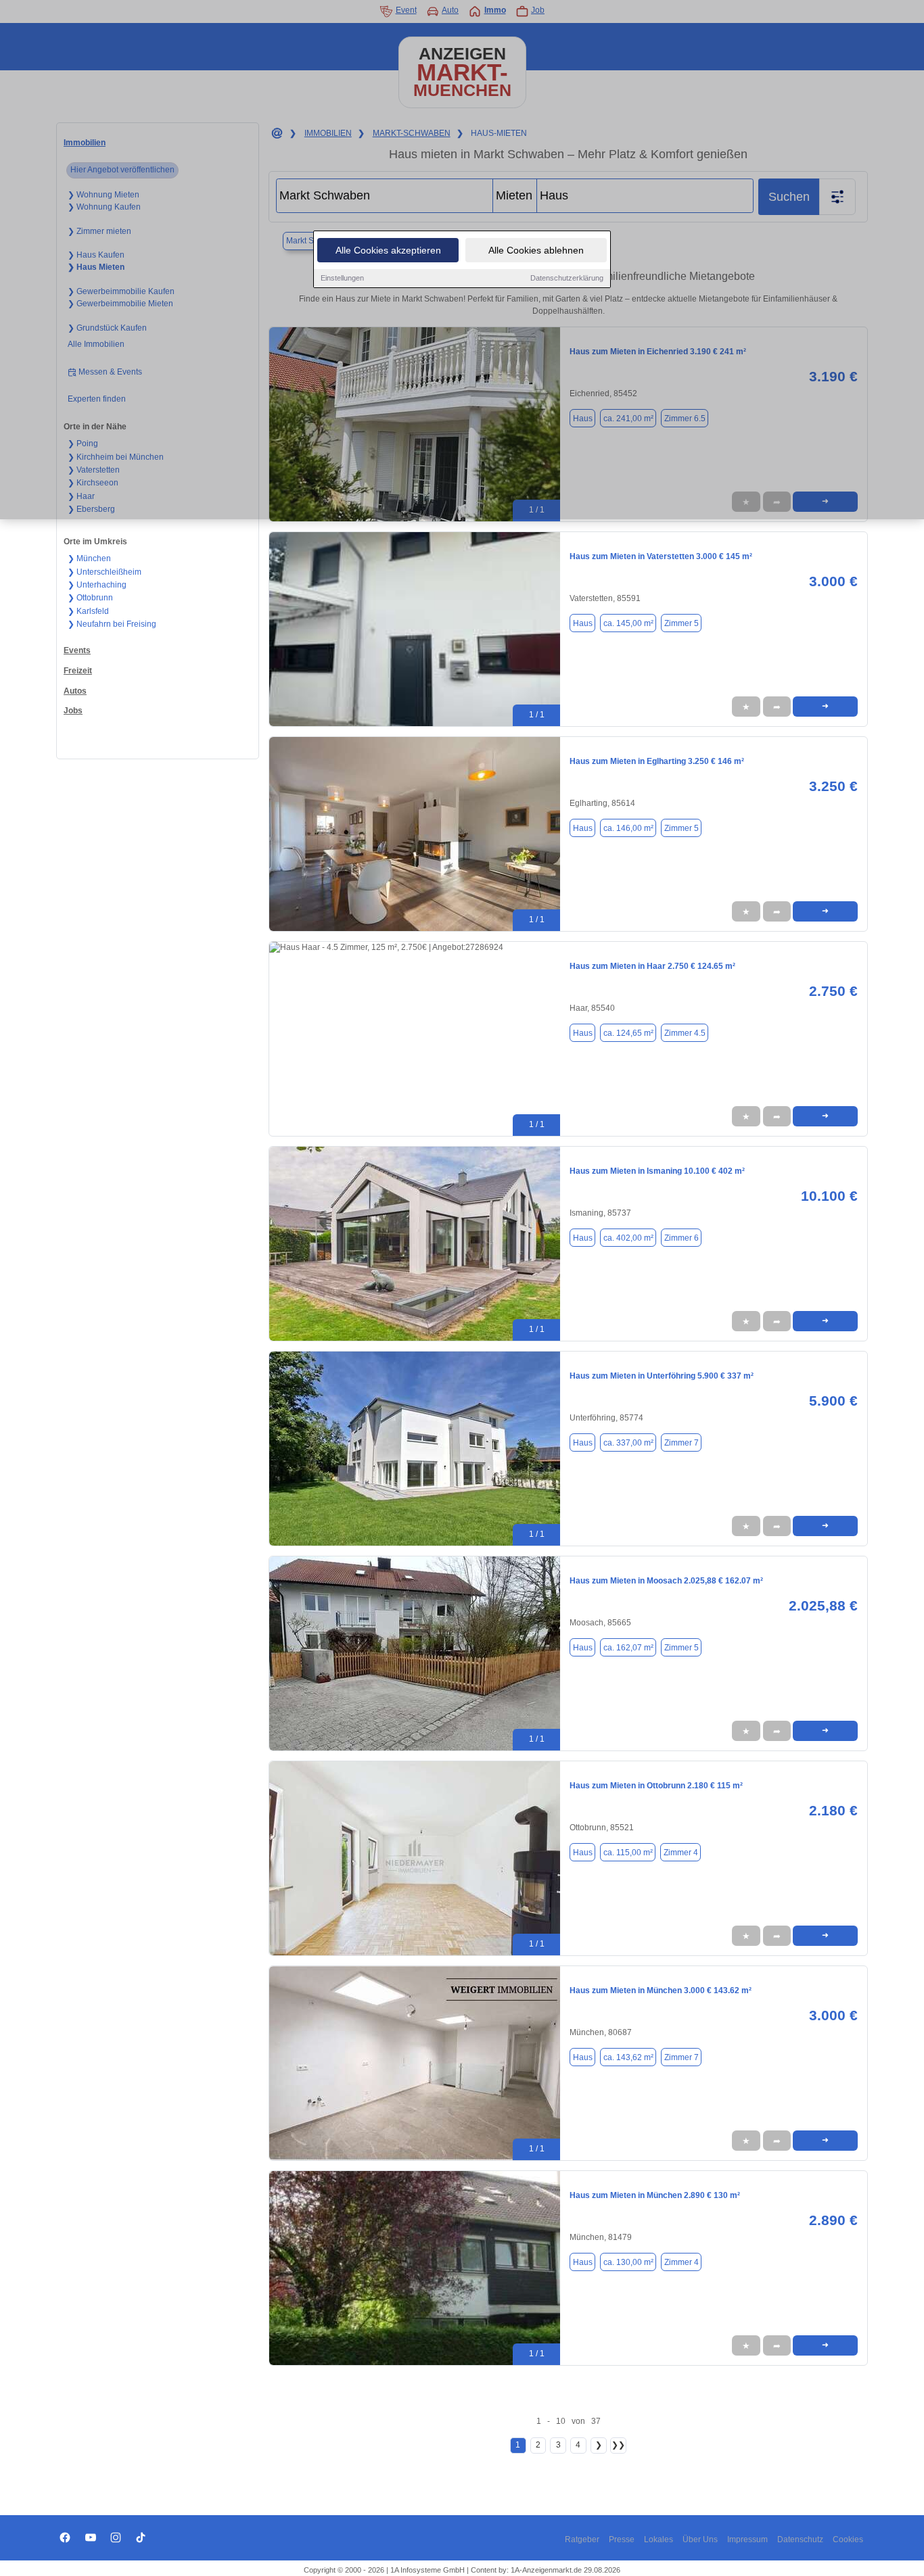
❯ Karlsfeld (88, 611)
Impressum (747, 2539)
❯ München (89, 558)
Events (77, 650)
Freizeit (78, 671)
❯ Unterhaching (97, 585)
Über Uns (700, 2539)
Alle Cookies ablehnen (536, 250)
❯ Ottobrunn (90, 598)
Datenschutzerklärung (567, 278)
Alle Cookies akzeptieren (388, 250)
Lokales (659, 2539)
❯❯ (618, 2445)
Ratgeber (582, 2539)
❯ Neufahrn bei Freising (112, 624)
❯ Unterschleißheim (105, 572)
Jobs (73, 711)
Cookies (848, 2539)
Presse (622, 2539)
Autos (75, 691)
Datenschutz (800, 2539)
